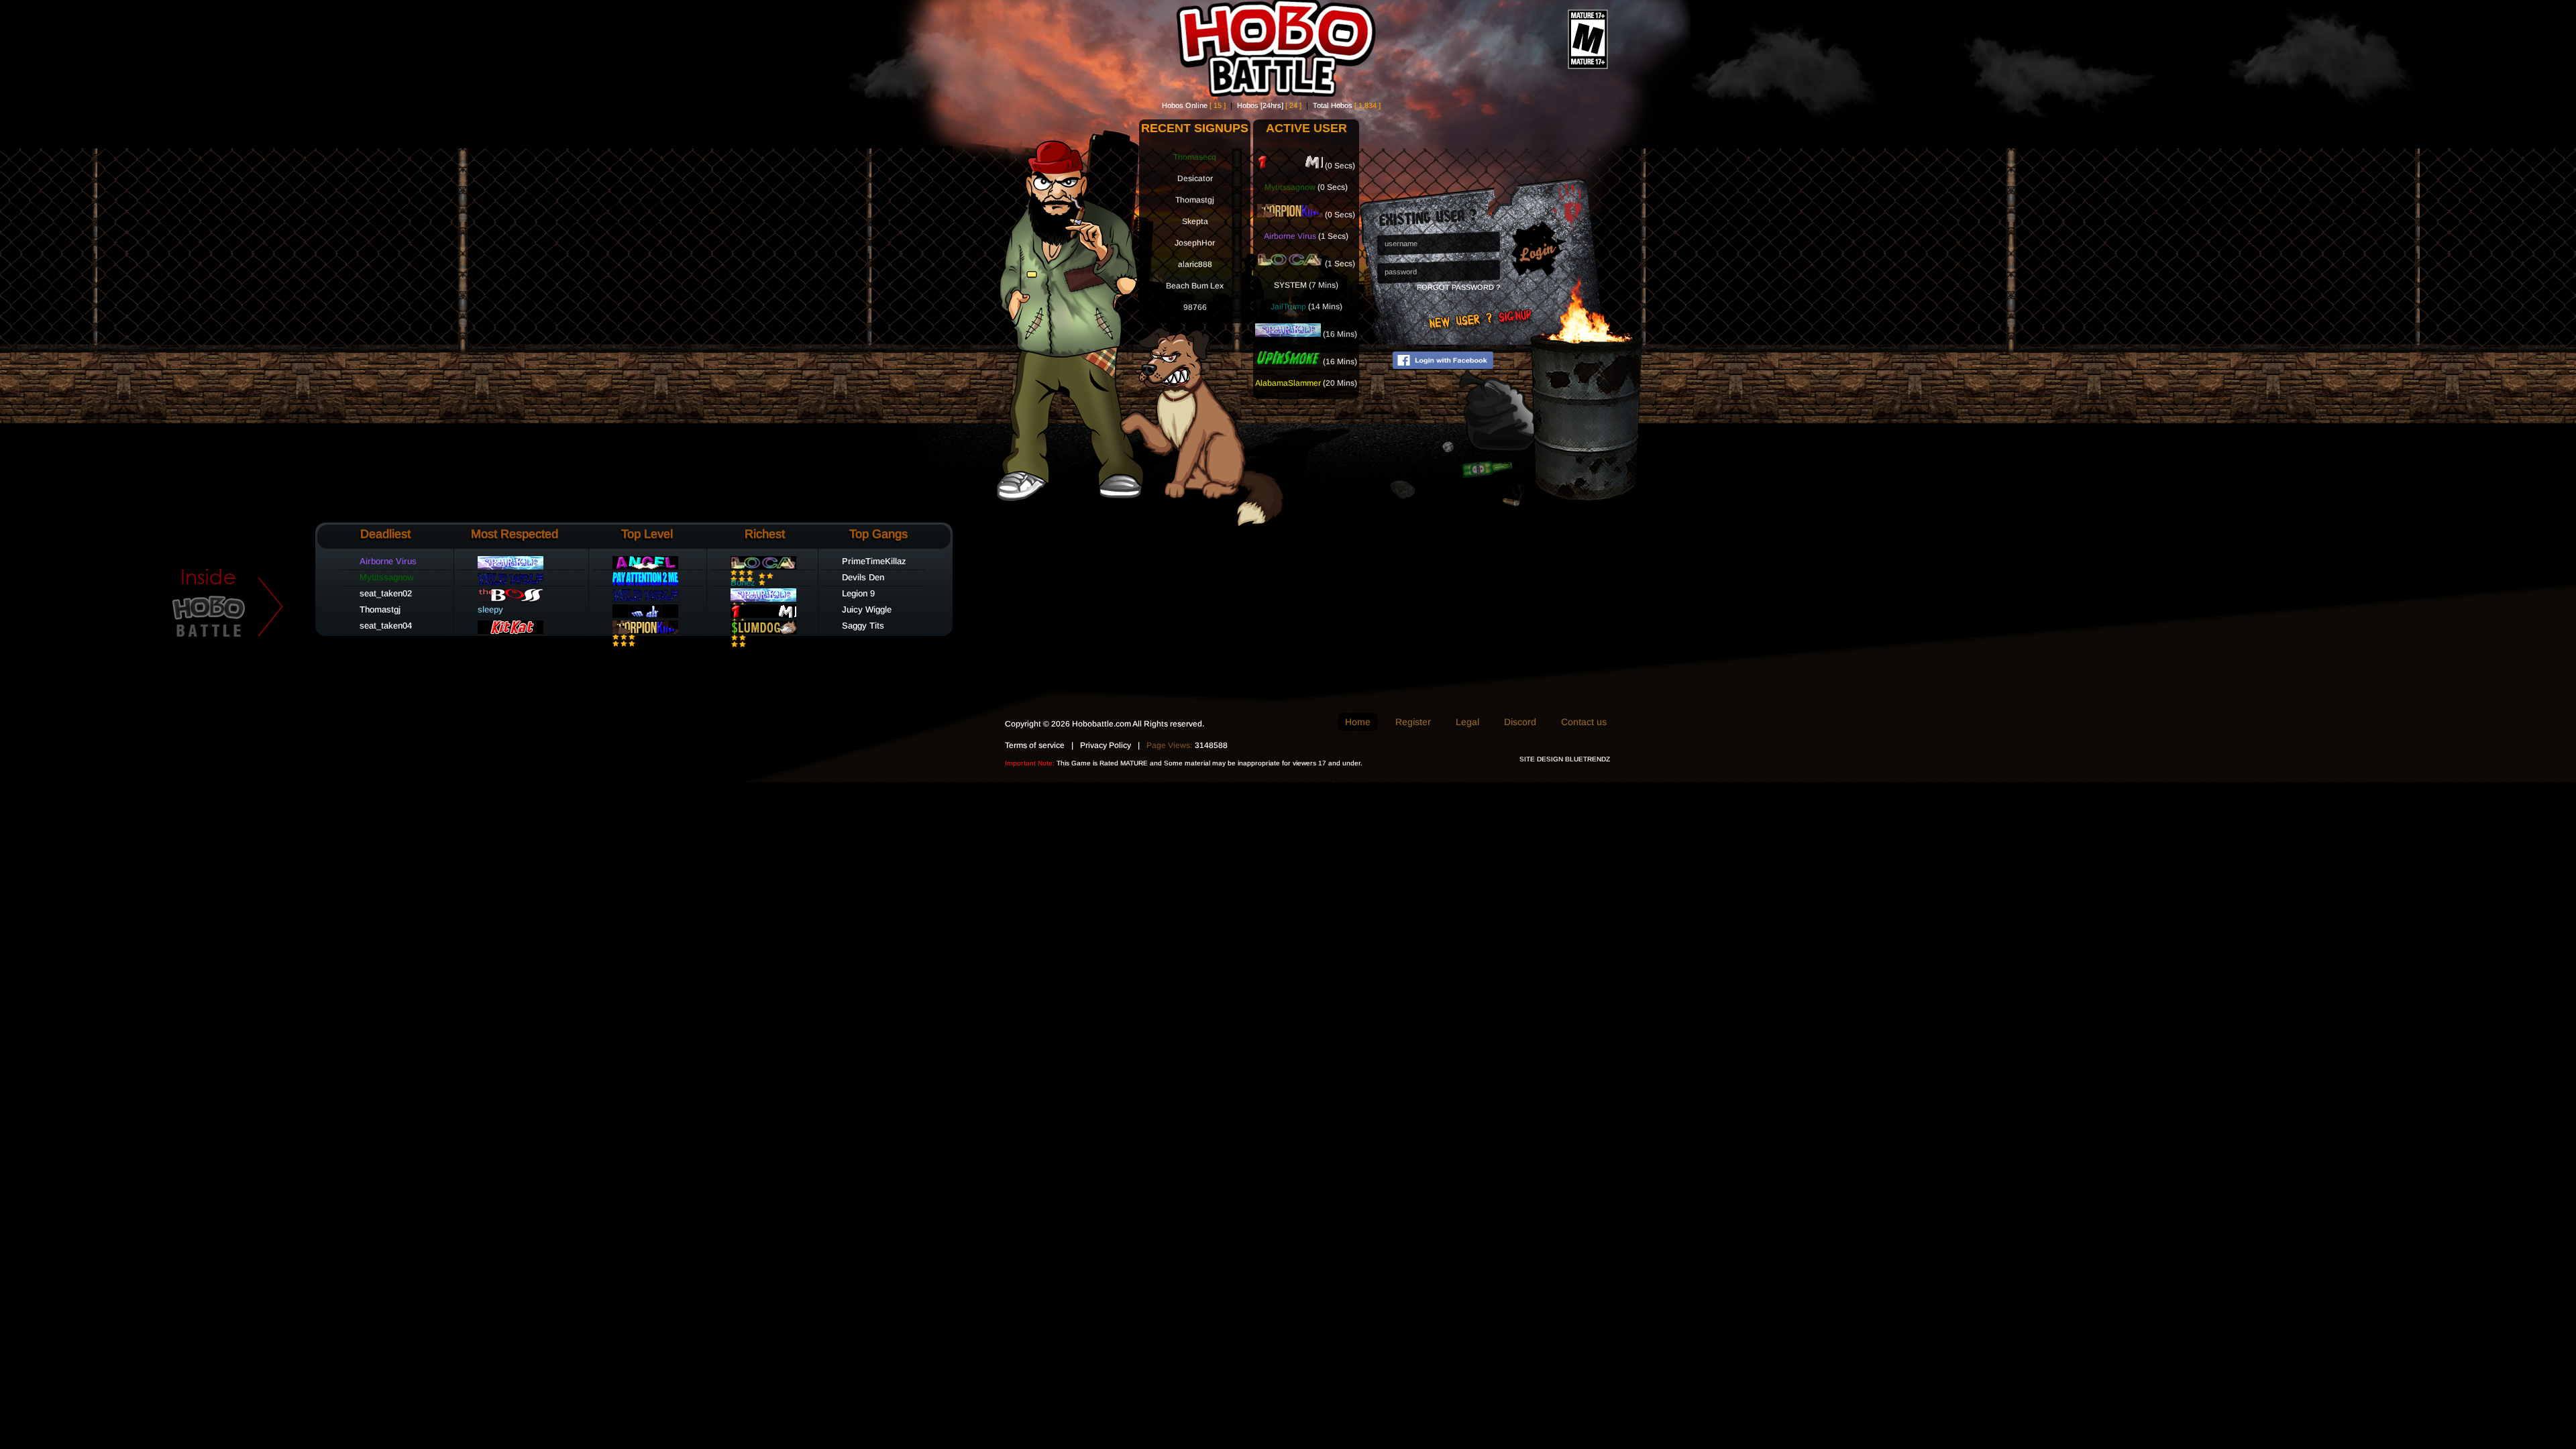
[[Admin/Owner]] (511, 599)
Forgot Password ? (1458, 287)
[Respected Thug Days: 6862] (645, 583)
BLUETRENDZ (1588, 759)
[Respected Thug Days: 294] (645, 567)
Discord (1520, 722)
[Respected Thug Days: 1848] (1290, 166)
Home (1358, 722)
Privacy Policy (1106, 745)
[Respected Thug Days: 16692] (1288, 334)
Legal (1467, 722)
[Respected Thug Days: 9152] (1290, 264)
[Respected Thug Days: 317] (763, 631)
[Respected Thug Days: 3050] (511, 583)
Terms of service (1035, 745)
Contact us (1584, 722)
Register (1413, 722)
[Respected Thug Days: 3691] (1290, 215)
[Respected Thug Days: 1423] (1288, 362)
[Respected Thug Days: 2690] (645, 615)
